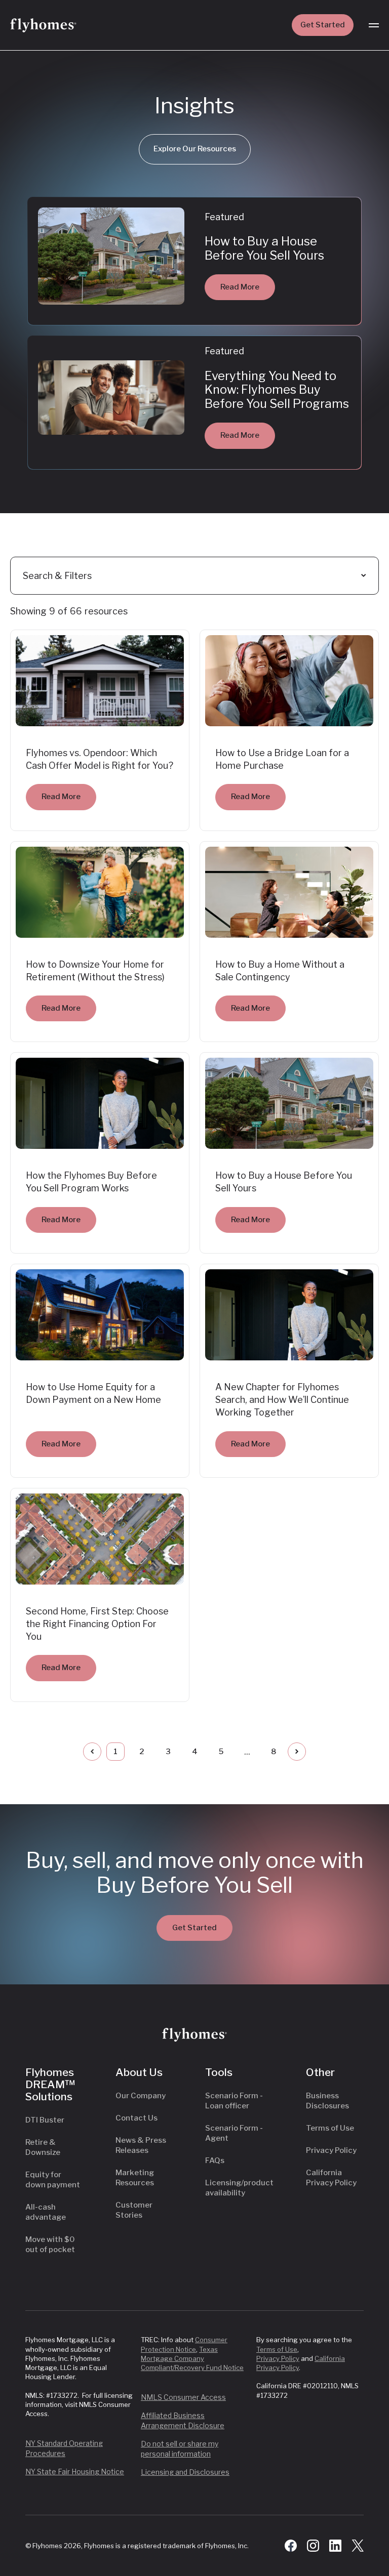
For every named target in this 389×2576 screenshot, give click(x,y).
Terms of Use (330, 2128)
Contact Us (137, 2118)
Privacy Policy (331, 2150)
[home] (43, 25)
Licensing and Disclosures (185, 2472)
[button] (374, 25)
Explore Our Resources (195, 149)
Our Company (141, 2096)
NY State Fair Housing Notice (75, 2471)
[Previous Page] (92, 1752)
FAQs (215, 2160)
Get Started (323, 25)
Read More (240, 287)
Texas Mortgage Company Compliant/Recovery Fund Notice (192, 2358)
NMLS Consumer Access (183, 2397)
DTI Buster (45, 2120)
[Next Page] (297, 1752)
